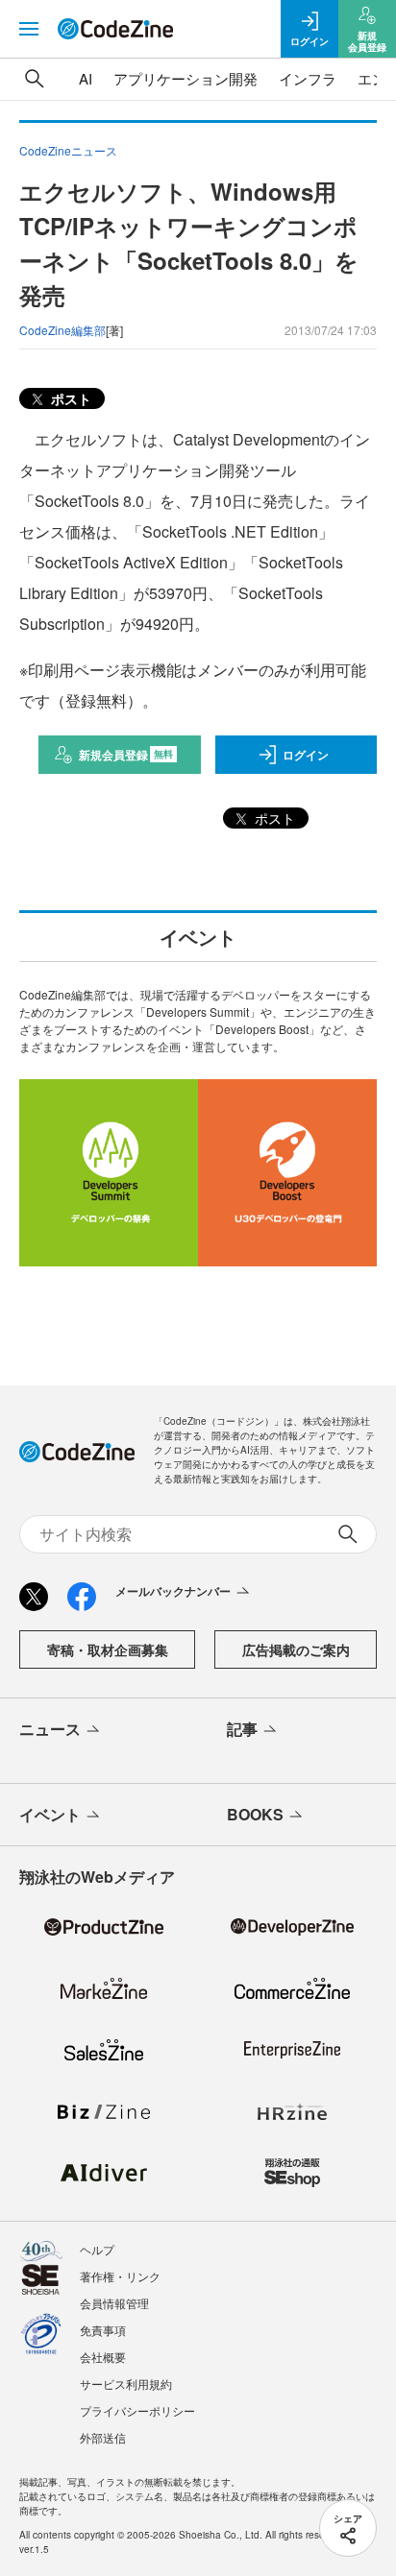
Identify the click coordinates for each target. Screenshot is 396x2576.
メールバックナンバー (173, 1591)
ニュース (50, 1729)
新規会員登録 (126, 755)
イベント (50, 1814)
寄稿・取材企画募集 (108, 1649)
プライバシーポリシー (137, 2410)
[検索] (35, 79)
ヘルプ (97, 2249)
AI (86, 78)
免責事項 (103, 2330)
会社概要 (103, 2357)
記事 (242, 1729)
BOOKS (255, 1814)
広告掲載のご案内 (296, 1649)
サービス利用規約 (126, 2383)
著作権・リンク (120, 2276)
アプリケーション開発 (186, 78)
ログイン (306, 755)
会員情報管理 (114, 2303)
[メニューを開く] (29, 29)
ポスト (69, 398)
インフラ (308, 78)
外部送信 (103, 2437)
